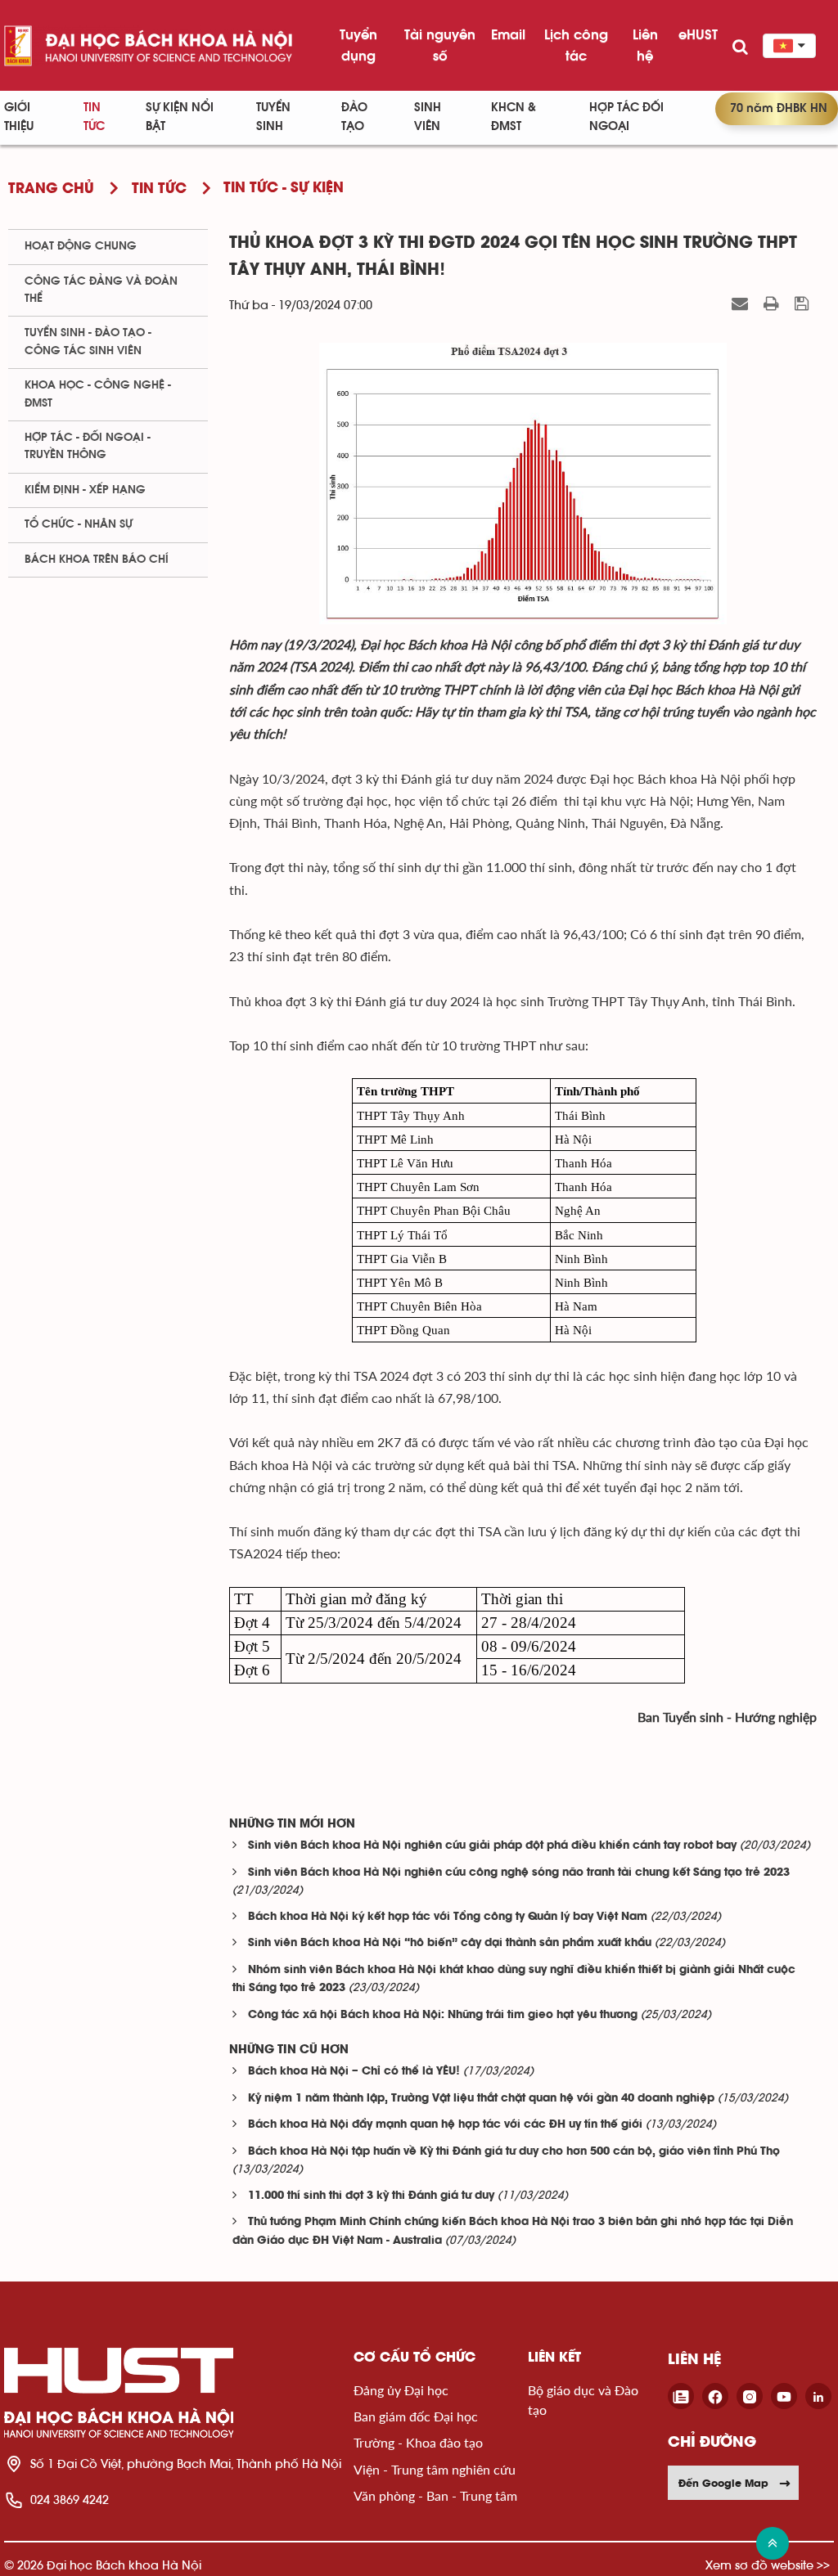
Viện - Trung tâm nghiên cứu (435, 2469)
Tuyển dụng (358, 45)
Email (508, 34)
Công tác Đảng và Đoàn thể (101, 290)
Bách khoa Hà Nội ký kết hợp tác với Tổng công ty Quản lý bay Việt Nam (448, 1917)
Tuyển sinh (273, 117)
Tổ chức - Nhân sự (79, 524)
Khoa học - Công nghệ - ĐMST (98, 394)
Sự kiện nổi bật (180, 117)
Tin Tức (94, 117)
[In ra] (773, 304)
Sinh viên (428, 117)
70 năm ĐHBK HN (779, 108)
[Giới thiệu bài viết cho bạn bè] (742, 304)
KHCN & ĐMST (514, 117)
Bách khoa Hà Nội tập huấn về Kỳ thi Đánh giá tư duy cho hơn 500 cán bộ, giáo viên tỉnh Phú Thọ (514, 2152)
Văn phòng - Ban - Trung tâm (435, 2495)
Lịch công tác (576, 45)
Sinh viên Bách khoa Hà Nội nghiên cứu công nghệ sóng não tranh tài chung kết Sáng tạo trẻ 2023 (519, 1873)
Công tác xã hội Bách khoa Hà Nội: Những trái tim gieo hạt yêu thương (443, 2015)
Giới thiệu (19, 117)
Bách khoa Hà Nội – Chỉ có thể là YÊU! (354, 2072)
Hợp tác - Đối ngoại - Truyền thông (88, 446)
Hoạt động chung (81, 246)
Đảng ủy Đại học (401, 2390)
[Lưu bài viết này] (804, 304)
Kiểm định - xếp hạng (85, 490)
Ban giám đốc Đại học (416, 2416)
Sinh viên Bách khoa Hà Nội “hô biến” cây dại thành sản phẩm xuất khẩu (450, 1943)
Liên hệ (645, 45)
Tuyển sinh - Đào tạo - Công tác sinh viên (88, 342)
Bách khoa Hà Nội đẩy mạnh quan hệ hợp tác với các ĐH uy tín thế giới (445, 2125)
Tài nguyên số (440, 45)
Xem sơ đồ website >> (768, 2565)
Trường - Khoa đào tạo (418, 2442)
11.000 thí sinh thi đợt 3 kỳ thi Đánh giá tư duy (371, 2196)
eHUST (698, 34)
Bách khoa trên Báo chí (97, 560)
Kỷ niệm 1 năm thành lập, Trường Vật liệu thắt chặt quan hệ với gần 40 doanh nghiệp (481, 2099)
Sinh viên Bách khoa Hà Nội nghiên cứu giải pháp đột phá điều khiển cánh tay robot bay (492, 1846)
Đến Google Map (723, 2483)
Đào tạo (354, 117)
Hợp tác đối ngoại (626, 117)
